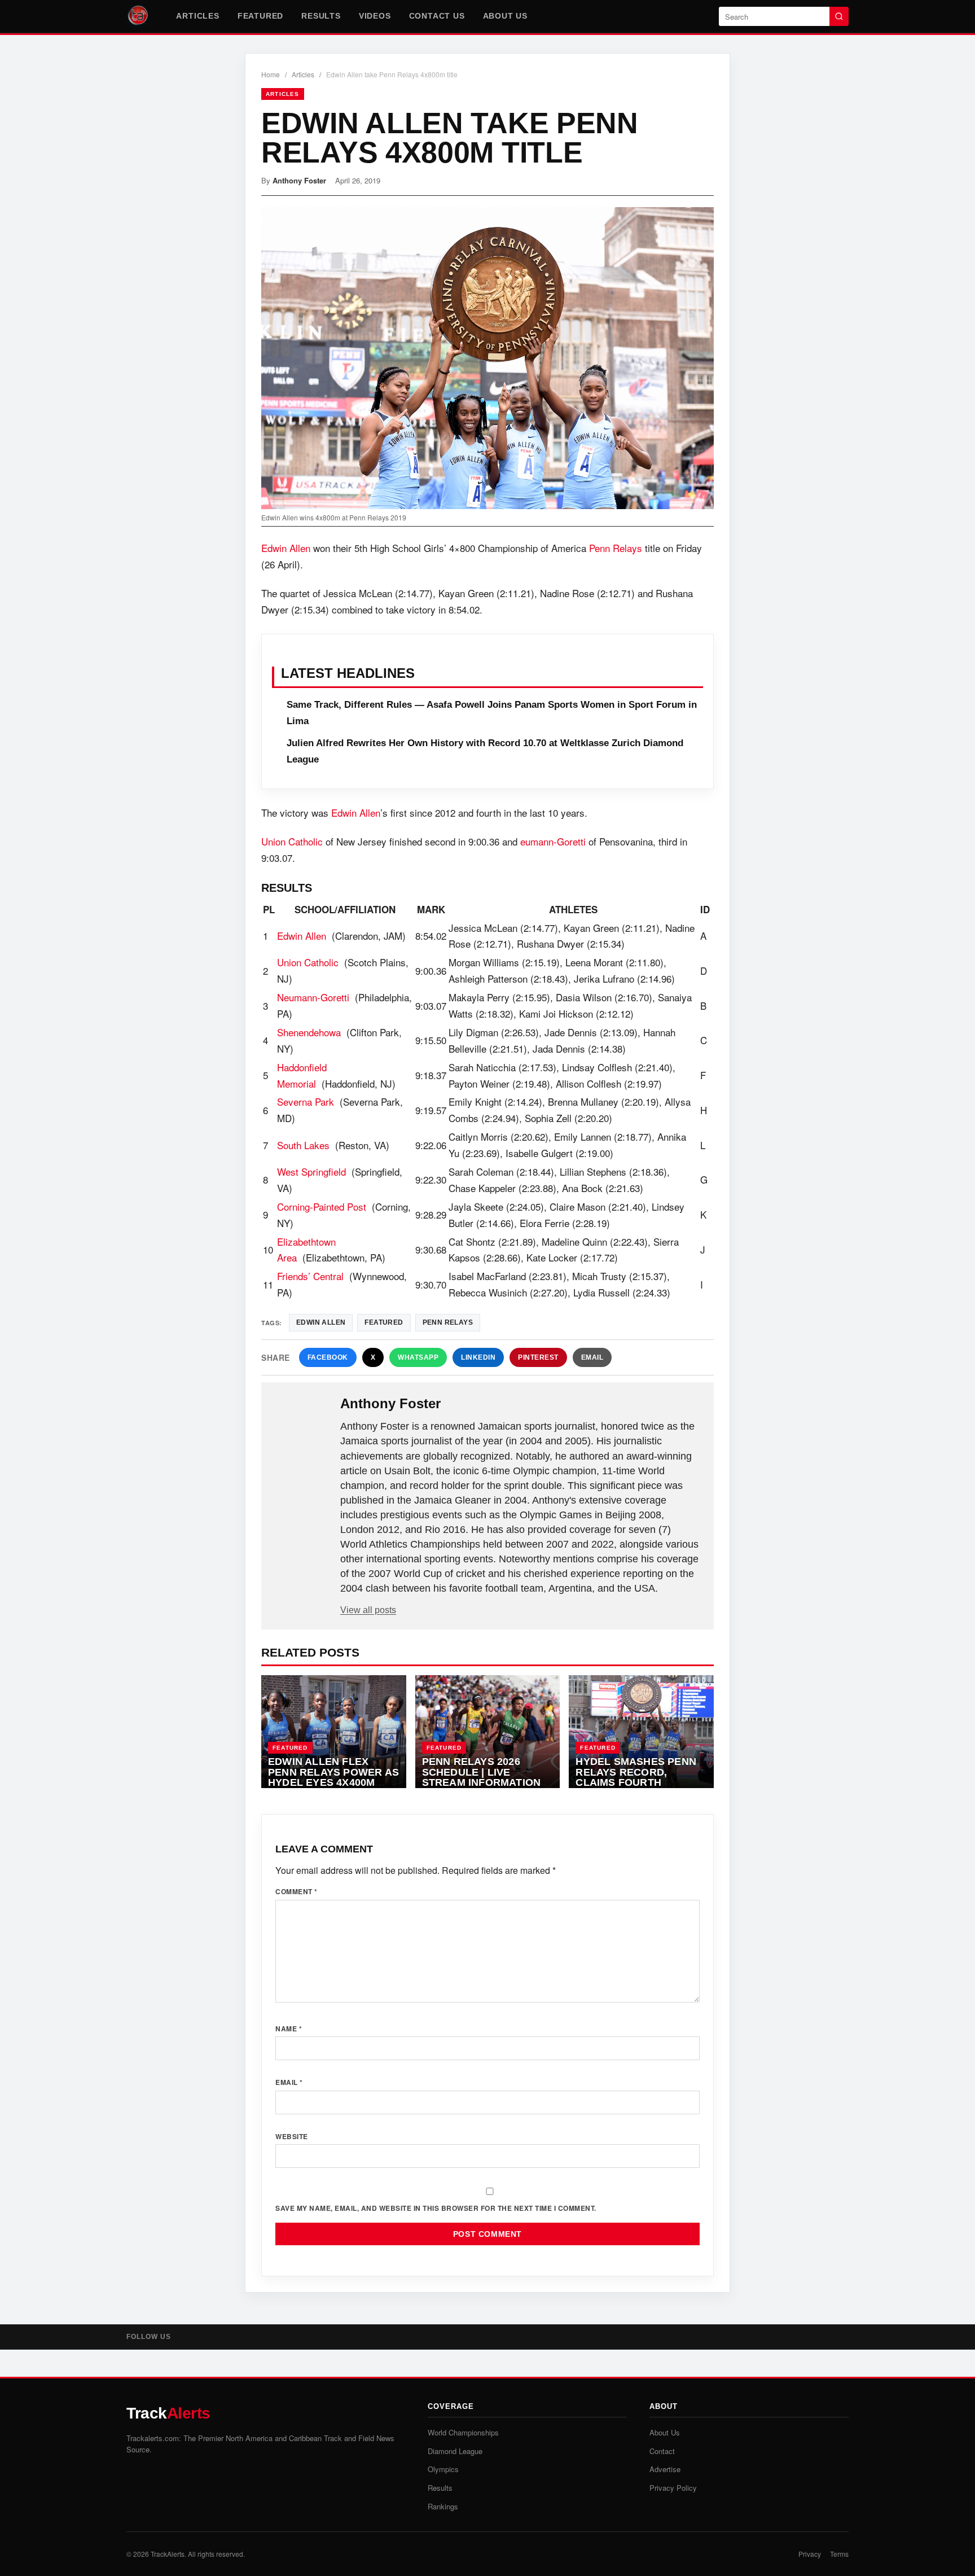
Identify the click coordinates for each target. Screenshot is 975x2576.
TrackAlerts (168, 2554)
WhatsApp (418, 1357)
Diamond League (455, 2451)
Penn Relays (616, 548)
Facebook (328, 1357)
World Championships (463, 2432)
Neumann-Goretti (313, 997)
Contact (662, 2451)
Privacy (810, 2554)
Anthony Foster (299, 180)
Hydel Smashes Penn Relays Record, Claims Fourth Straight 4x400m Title (638, 1777)
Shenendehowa (309, 1032)
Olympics (443, 2469)
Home (271, 74)
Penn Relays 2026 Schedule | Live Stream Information (482, 1772)
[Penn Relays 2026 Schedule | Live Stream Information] (488, 1732)
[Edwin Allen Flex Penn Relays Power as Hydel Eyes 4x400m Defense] (334, 1732)
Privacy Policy (673, 2488)
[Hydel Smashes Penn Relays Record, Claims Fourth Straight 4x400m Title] (641, 1732)
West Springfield (311, 1171)
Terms (839, 2554)
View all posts (368, 1610)
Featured (260, 16)
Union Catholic (292, 841)
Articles (197, 16)
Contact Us (437, 16)
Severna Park (306, 1101)
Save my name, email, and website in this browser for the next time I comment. (436, 2208)
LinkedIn (478, 1357)
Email (592, 1357)
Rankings (443, 2506)
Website (292, 2136)
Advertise (665, 2469)
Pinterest (538, 1357)
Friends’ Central (310, 1276)
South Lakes (303, 1145)
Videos (375, 16)
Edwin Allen (286, 548)
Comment (297, 1891)
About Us (505, 16)
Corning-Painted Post (322, 1206)
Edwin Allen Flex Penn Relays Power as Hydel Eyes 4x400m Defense (333, 1777)
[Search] (839, 16)
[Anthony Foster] (302, 1422)
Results (321, 16)
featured (384, 1322)
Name (289, 2029)
